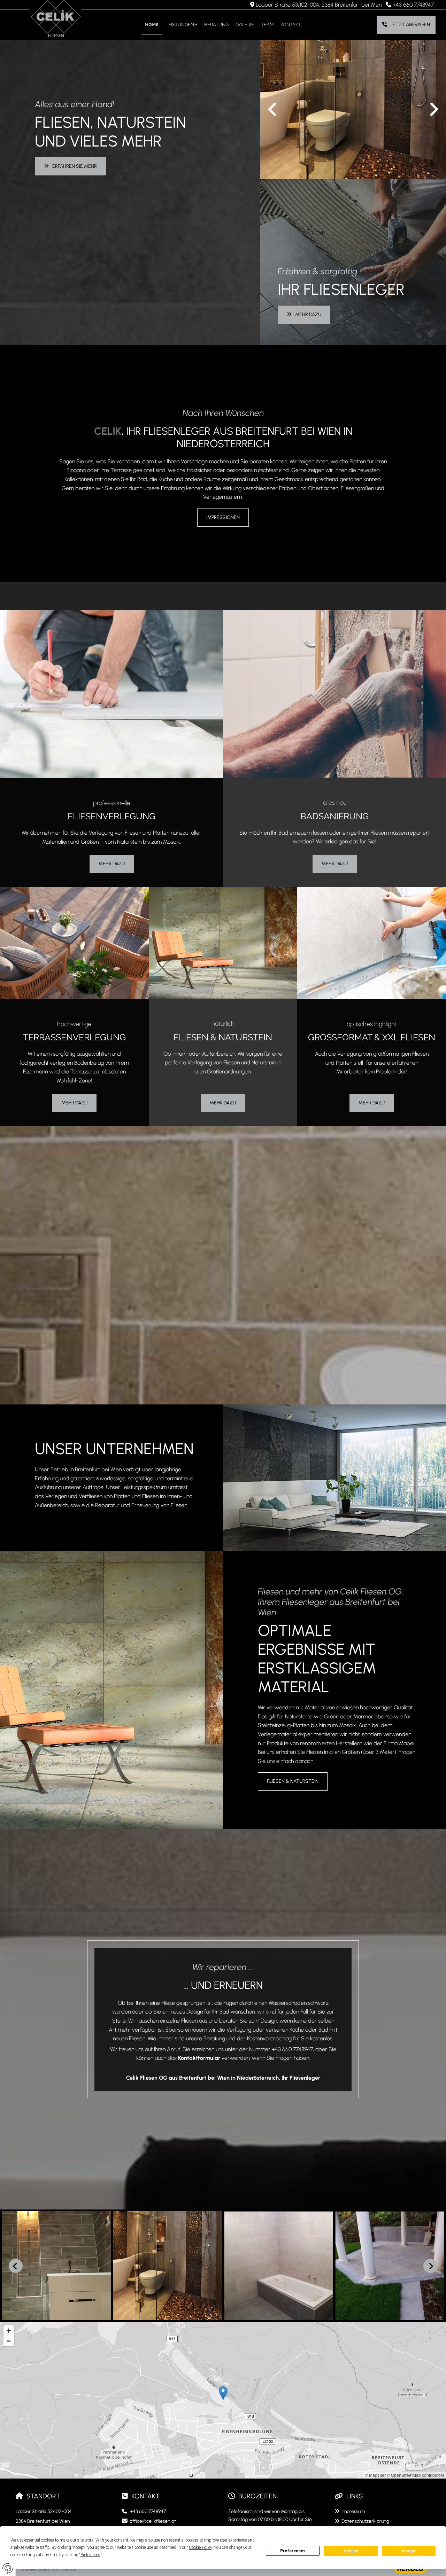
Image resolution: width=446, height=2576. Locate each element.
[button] (406, 25)
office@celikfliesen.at (153, 2521)
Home (152, 25)
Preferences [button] (90, 2555)
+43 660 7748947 (413, 5)
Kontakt (291, 25)
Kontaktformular (199, 2058)
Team (267, 25)
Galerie (245, 25)
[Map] (223, 2400)
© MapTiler (375, 2475)
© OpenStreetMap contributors (416, 2475)
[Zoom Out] (9, 2341)
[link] (181, 25)
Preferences (293, 2551)
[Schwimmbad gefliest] (353, 109)
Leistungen (180, 25)
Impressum (353, 2511)
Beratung (216, 25)
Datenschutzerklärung (365, 2521)
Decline (351, 2551)
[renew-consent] (8, 2568)
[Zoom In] (9, 2331)
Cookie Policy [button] (200, 2547)
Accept (409, 2551)
